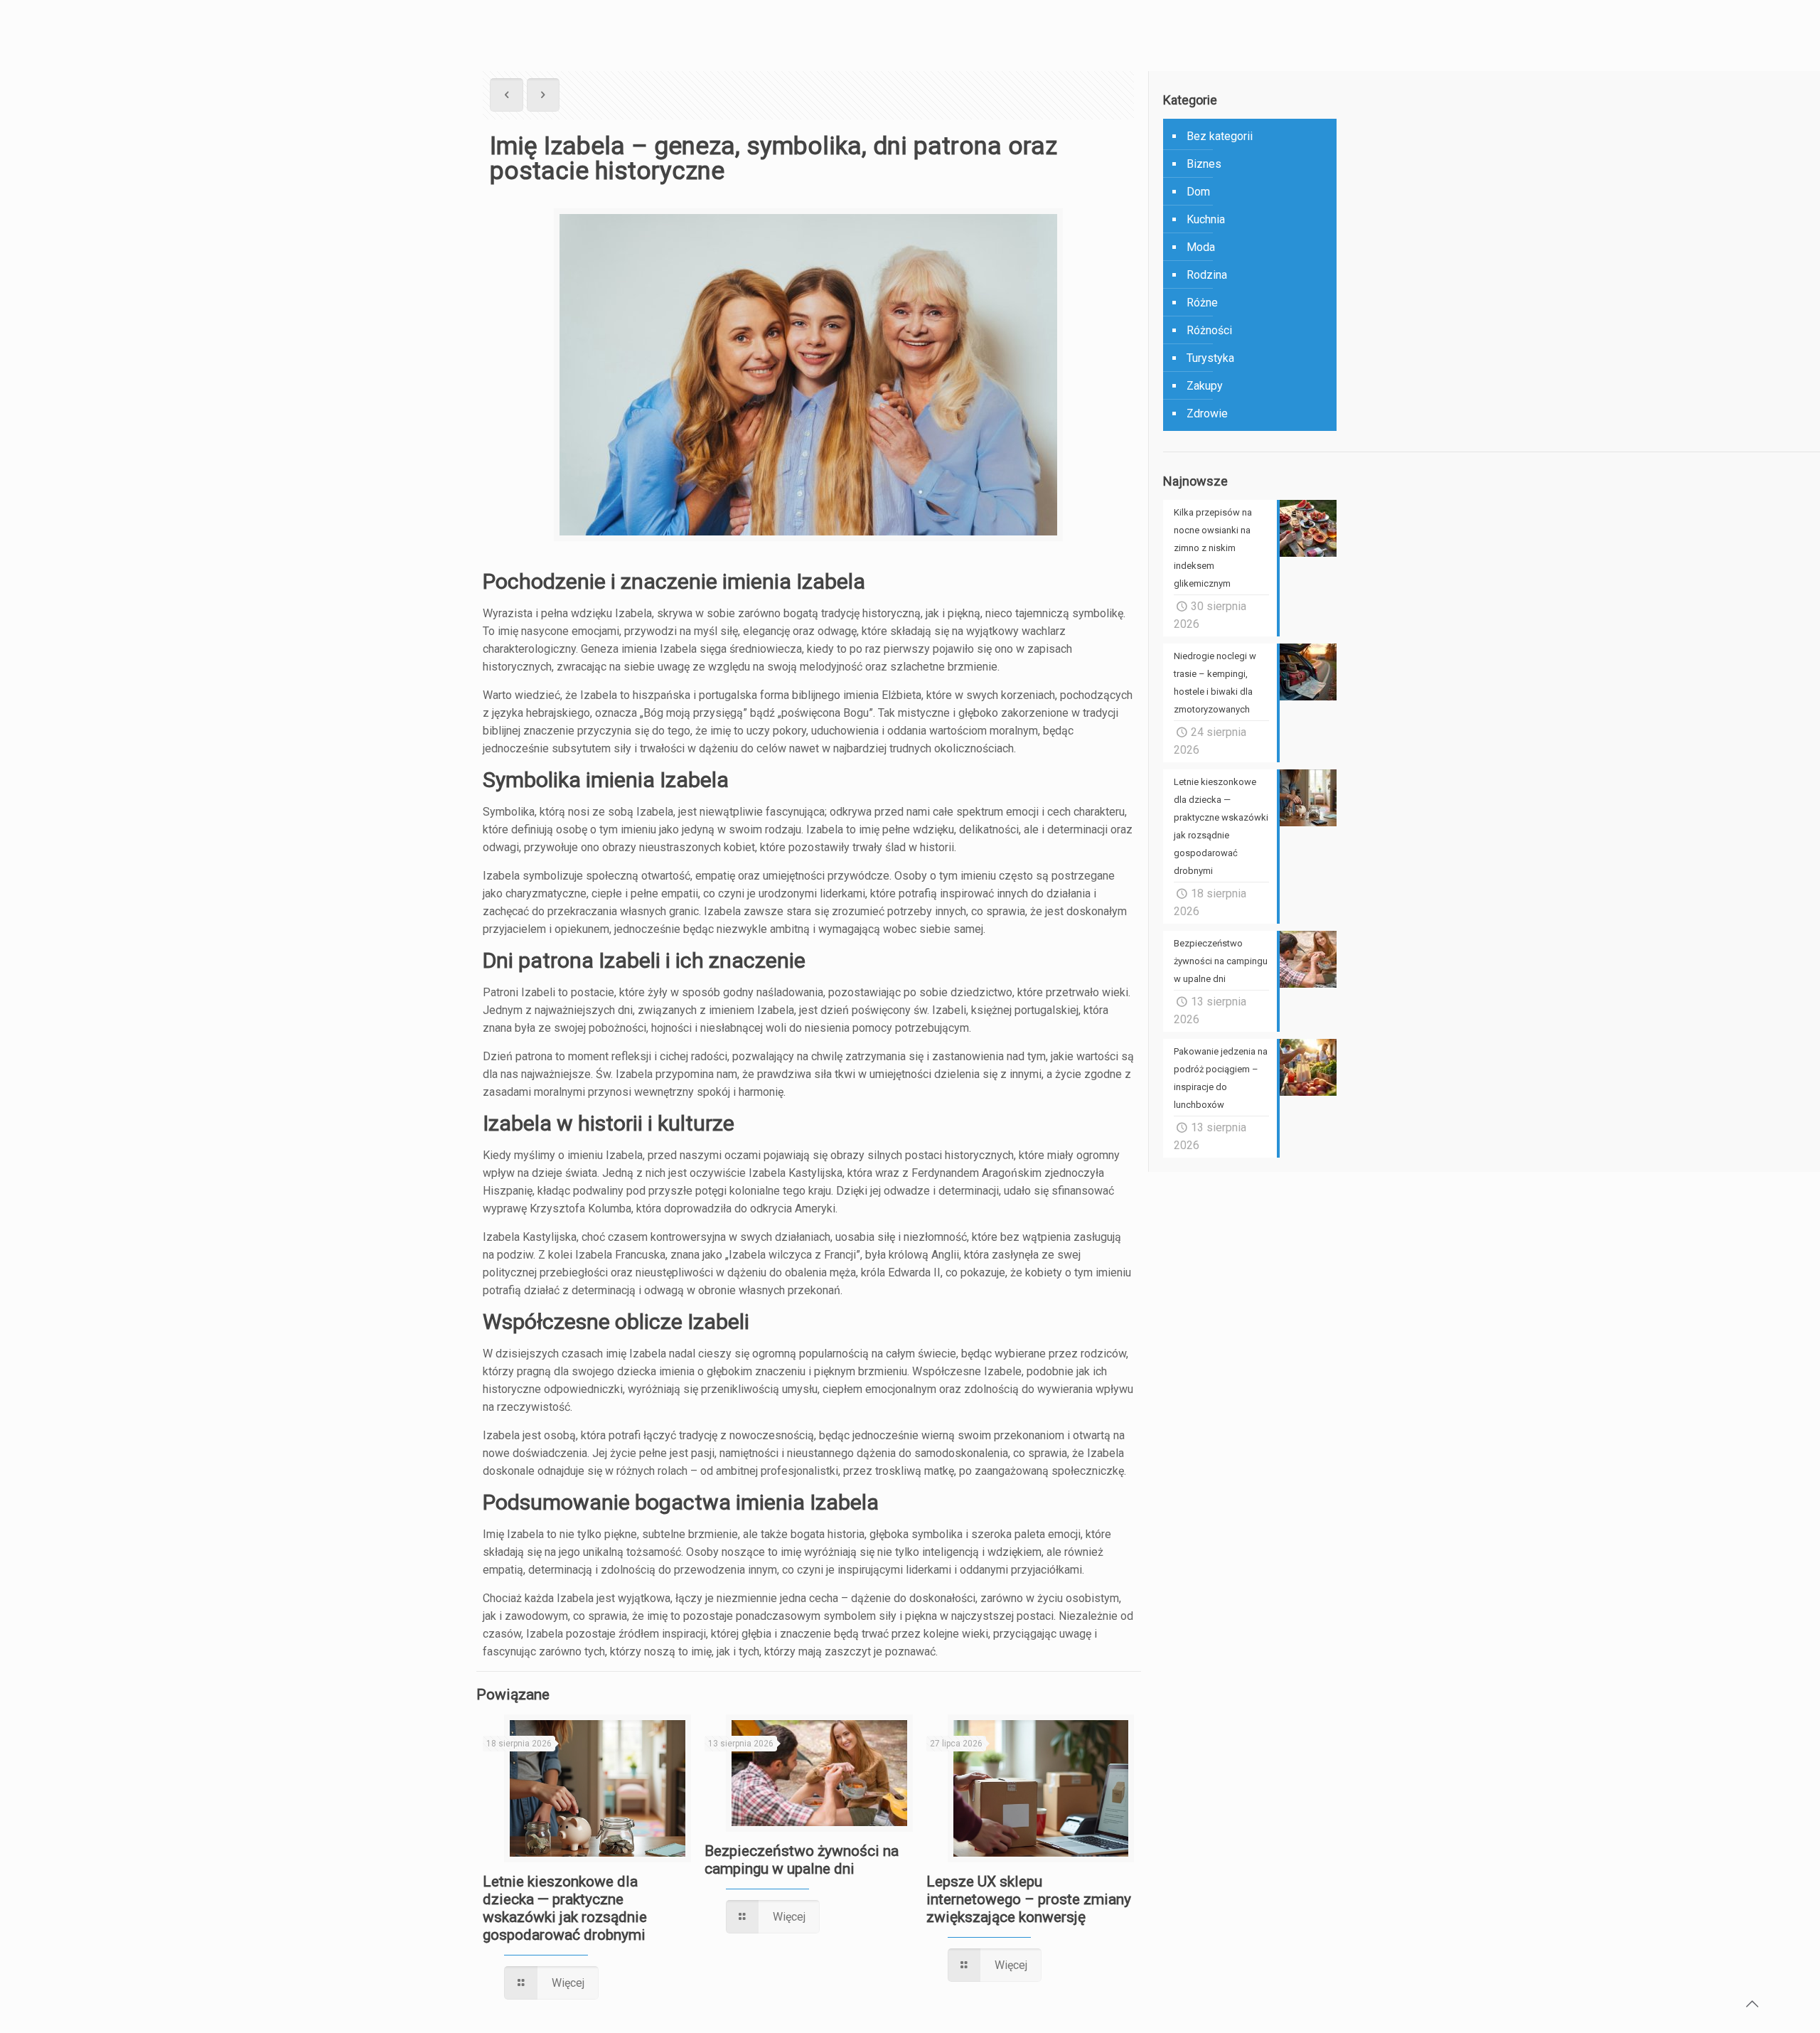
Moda (1201, 247)
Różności (1209, 330)
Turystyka (1210, 358)
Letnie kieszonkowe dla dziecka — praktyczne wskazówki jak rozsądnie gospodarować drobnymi (565, 1908)
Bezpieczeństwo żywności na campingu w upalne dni (802, 1860)
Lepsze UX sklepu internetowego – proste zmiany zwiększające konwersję (1029, 1899)
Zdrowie (1207, 413)
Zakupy (1205, 386)
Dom (1198, 192)
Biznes (1204, 164)
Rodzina (1207, 275)
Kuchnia (1206, 219)
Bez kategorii (1220, 136)
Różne (1202, 303)
